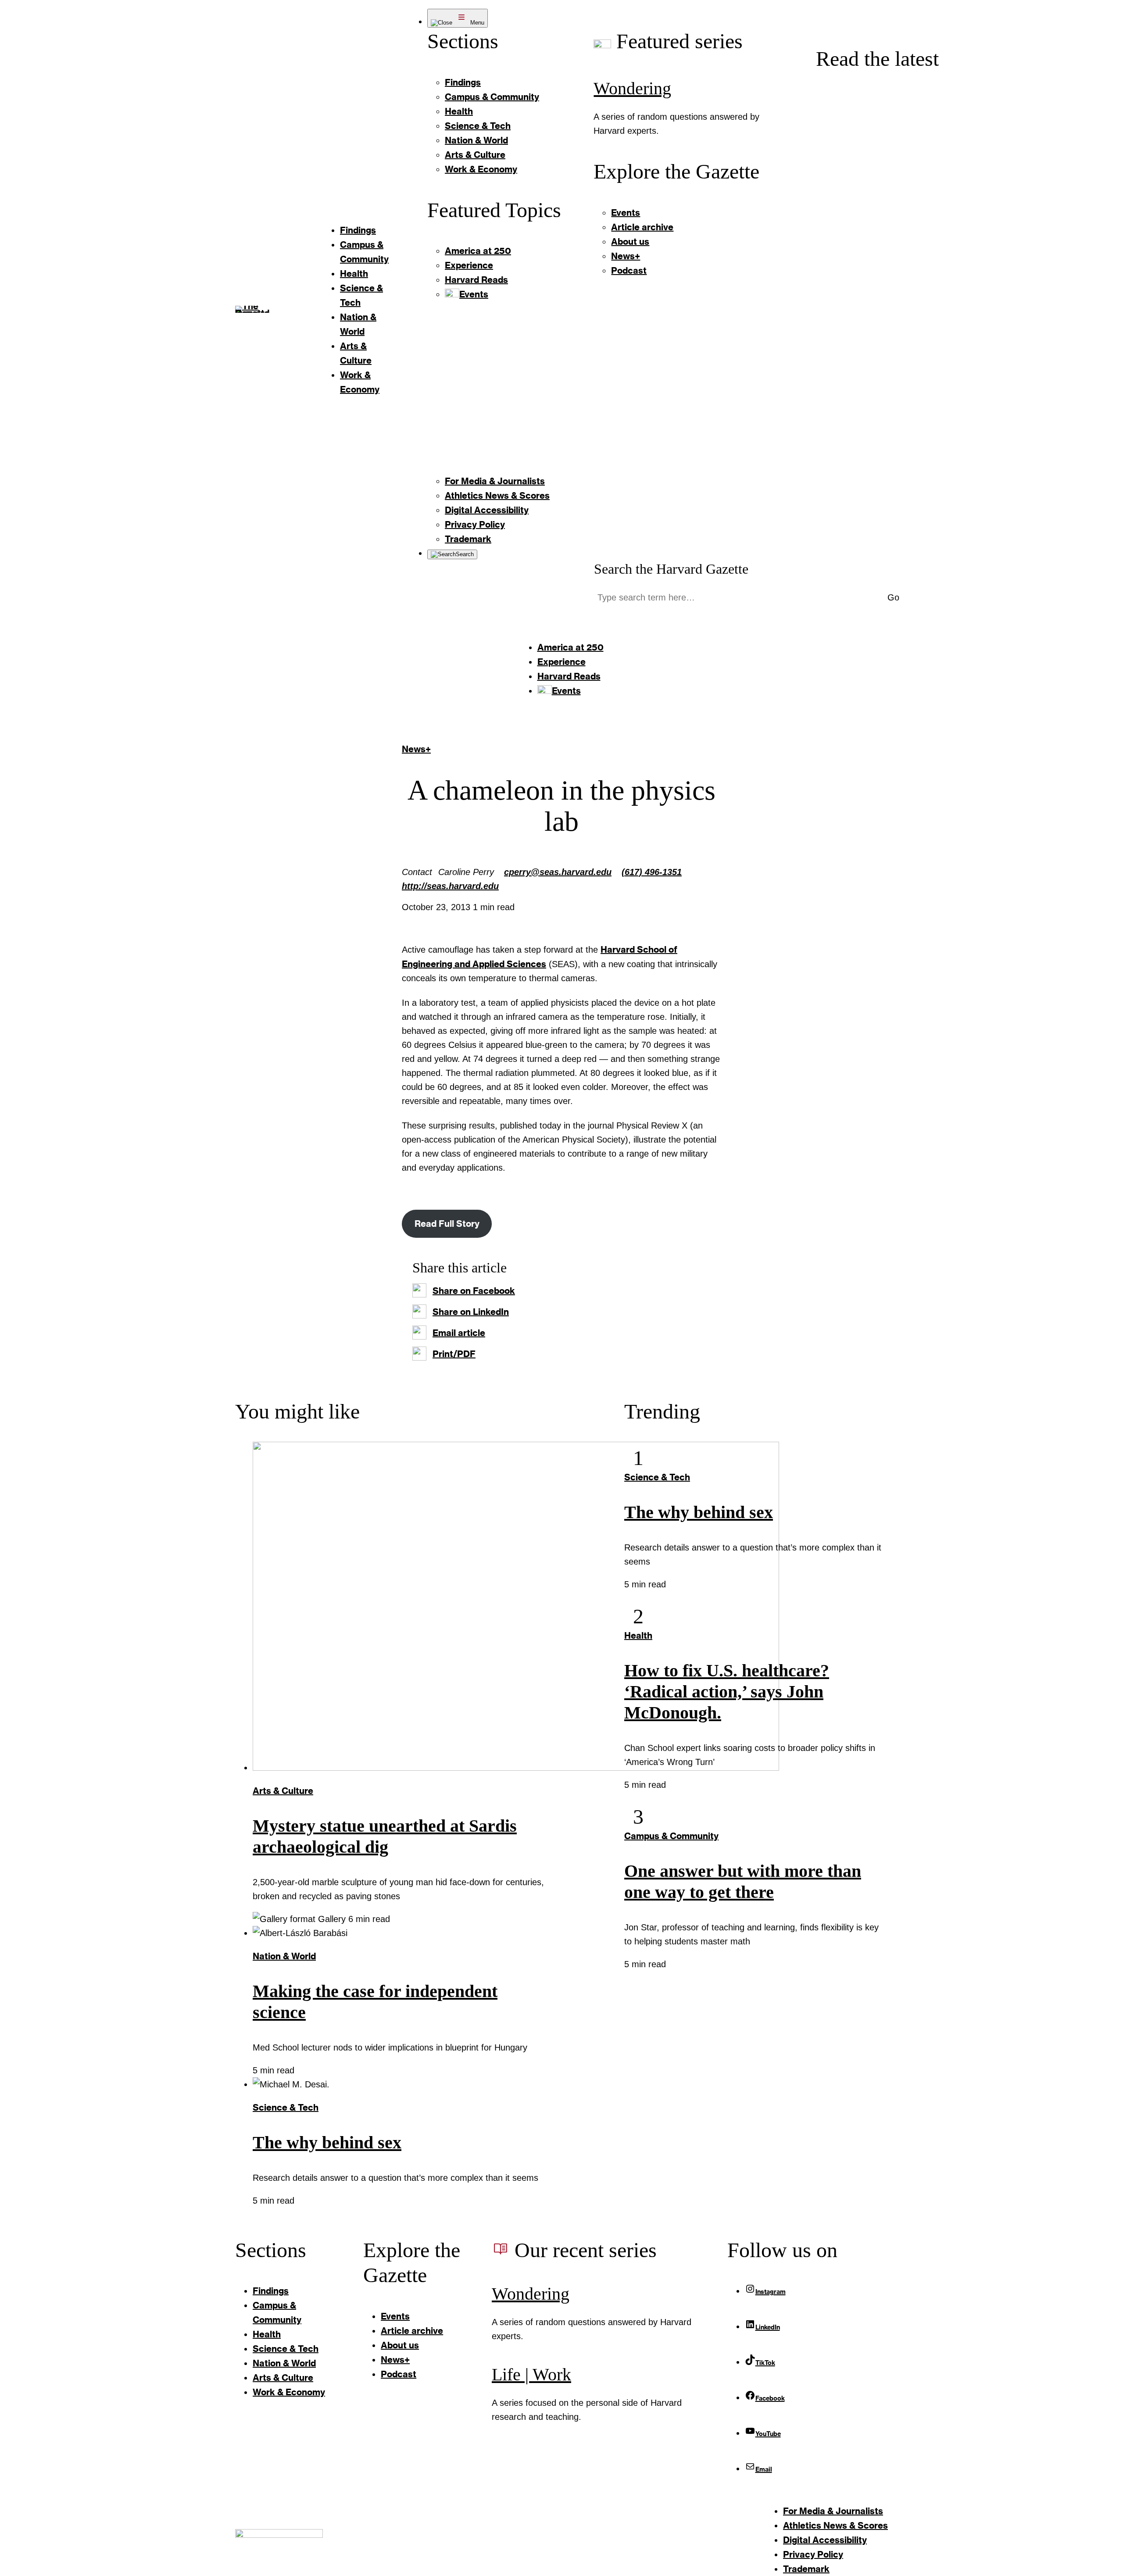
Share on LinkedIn (471, 1311)
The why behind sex (327, 2142)
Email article (459, 1333)
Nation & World (284, 1956)
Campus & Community (671, 1836)
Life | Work (531, 2374)
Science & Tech (286, 2107)
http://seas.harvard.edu (450, 886)
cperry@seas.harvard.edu (558, 872)
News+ (416, 749)
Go (893, 597)
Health (638, 1635)
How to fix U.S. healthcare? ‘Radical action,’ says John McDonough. (727, 1692)
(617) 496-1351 (652, 872)
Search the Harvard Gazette (671, 569)
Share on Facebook (474, 1290)
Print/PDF (454, 1354)
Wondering (632, 88)
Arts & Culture (283, 1790)
